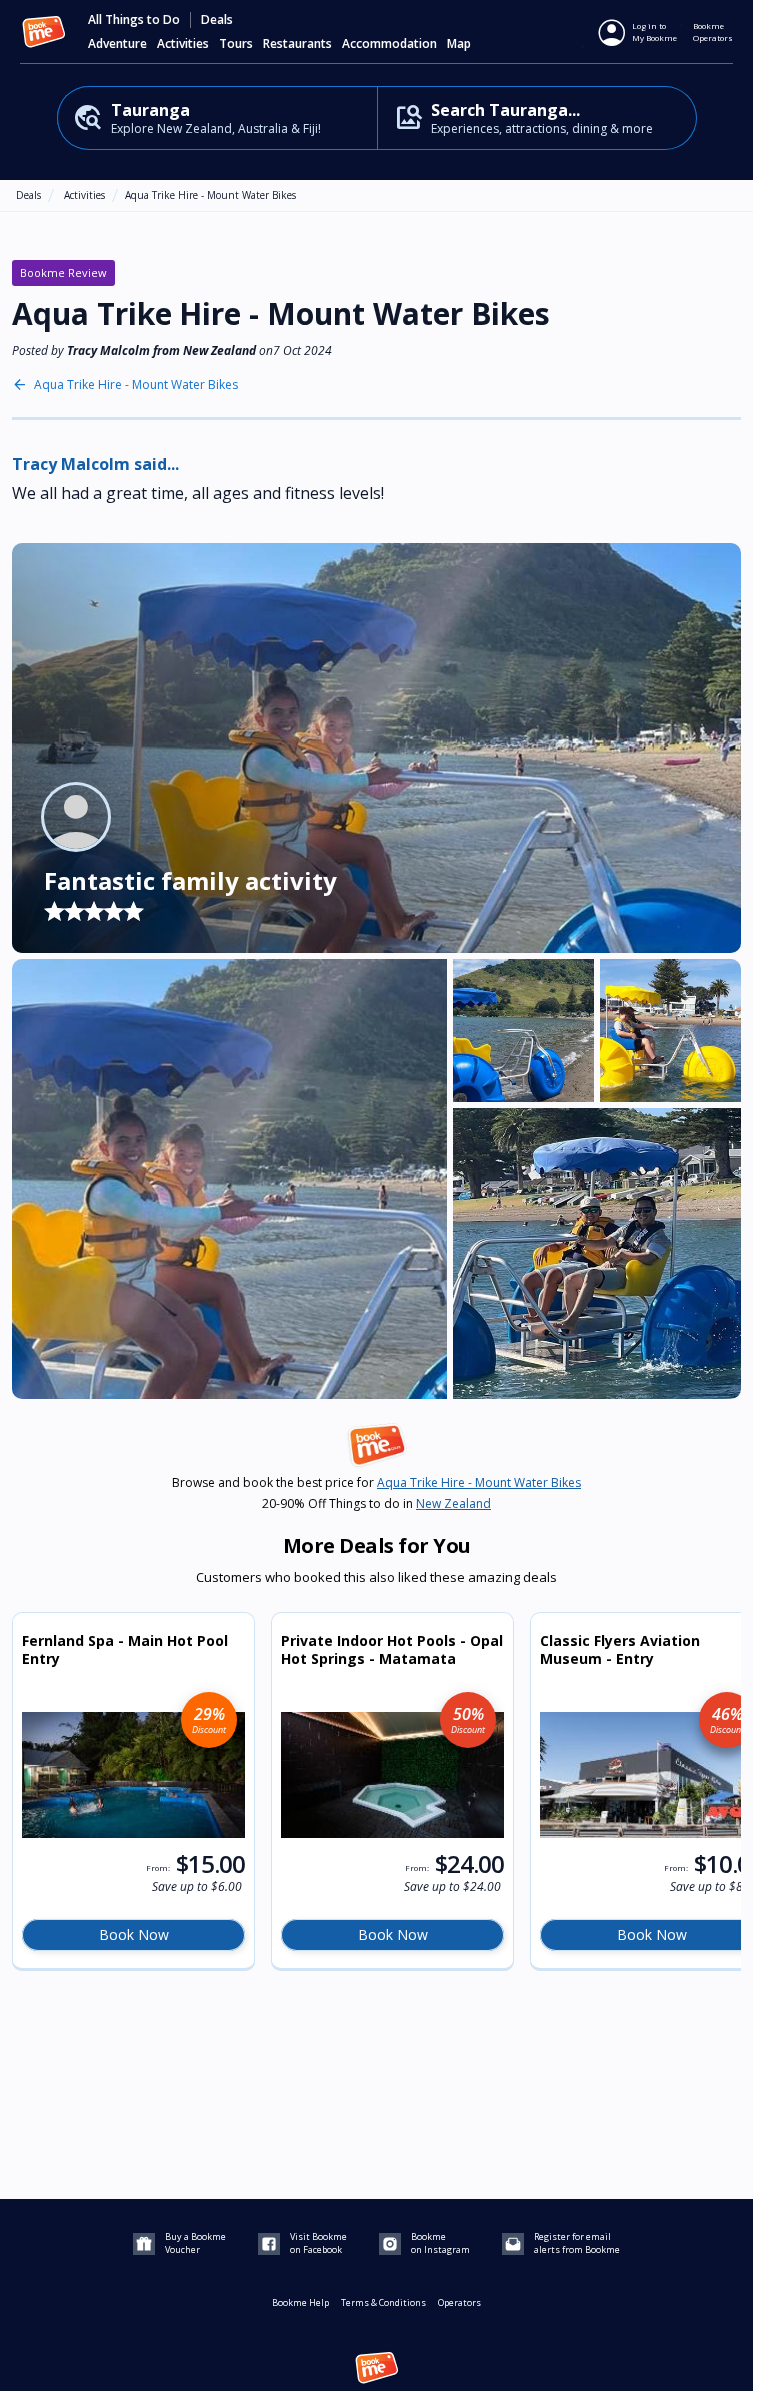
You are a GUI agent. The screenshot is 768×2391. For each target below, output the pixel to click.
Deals (217, 20)
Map (459, 44)
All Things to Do (134, 20)
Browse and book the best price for (376, 1483)
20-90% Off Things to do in (376, 1504)
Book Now (134, 1934)
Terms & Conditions (383, 2302)
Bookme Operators (713, 31)
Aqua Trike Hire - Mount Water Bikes (210, 195)
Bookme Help (300, 2302)
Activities (84, 195)
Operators (459, 2302)
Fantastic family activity (190, 880)
